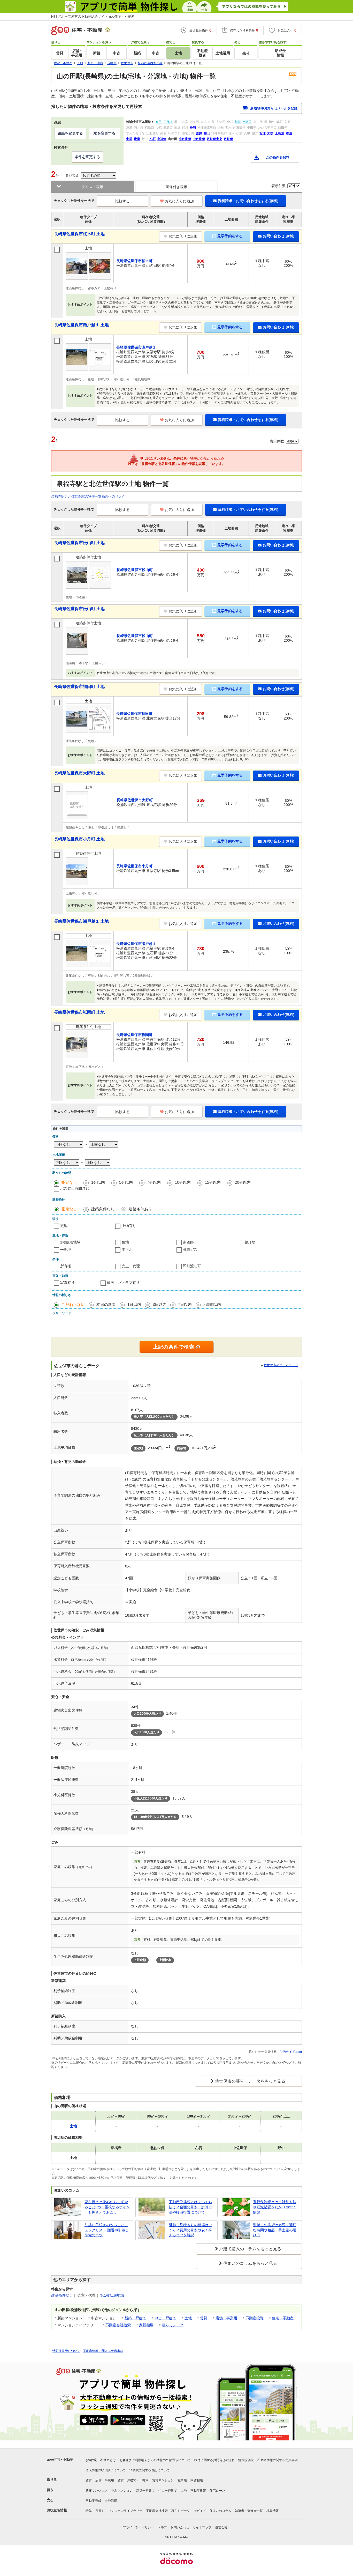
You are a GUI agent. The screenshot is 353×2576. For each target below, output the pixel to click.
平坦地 (66, 1249)
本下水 (127, 1249)
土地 (188, 2318)
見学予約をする (230, 236)
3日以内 (160, 1304)
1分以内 (98, 1182)
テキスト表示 (93, 187)
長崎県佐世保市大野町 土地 (79, 773)
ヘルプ (162, 2527)
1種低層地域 (70, 1242)
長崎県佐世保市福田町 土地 (79, 687)
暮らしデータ (173, 2325)
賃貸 (204, 2318)
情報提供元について (66, 2351)
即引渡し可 (192, 1266)
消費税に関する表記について (150, 2470)
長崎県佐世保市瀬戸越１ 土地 (81, 325)
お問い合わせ (180, 2527)
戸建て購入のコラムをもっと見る (250, 2249)
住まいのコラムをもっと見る (250, 2263)
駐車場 (182, 2480)
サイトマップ (202, 2527)
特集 (89, 2511)
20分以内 (243, 1182)
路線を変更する (70, 133)
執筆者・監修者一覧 (249, 2511)
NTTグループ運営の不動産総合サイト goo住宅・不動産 (93, 16)
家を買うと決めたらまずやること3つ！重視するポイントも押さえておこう (107, 2207)
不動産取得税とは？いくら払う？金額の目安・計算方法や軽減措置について (190, 2207)
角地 (125, 1242)
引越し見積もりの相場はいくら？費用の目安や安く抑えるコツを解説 (190, 2230)
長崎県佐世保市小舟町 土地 (79, 839)
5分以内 (126, 1182)
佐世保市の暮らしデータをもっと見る (250, 2081)
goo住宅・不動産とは (101, 2460)
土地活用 (111, 2501)
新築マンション (96, 2491)
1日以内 (134, 1304)
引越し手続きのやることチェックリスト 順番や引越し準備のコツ (107, 2230)
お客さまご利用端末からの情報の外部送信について (155, 2460)
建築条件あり (140, 1209)
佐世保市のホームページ (281, 1365)
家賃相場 (146, 2325)
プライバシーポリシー (139, 2527)
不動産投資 (255, 2318)
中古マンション (122, 2491)
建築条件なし (103, 1209)
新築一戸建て (135, 2318)
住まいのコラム (220, 2511)
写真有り (67, 1283)
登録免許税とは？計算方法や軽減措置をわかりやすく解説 (275, 2207)
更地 (64, 1226)
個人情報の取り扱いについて (106, 2470)
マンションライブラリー (125, 2511)
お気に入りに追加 (179, 201)
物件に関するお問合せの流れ (214, 2460)
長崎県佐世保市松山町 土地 (79, 543)
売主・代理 (131, 1266)
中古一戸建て (165, 2318)
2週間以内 (212, 1304)
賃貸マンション (163, 2480)
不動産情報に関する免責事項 (103, 2351)
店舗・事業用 (226, 2318)
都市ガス (190, 1249)
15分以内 (213, 1182)
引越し (100, 2511)
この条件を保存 (278, 157)
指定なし (69, 1182)
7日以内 (185, 1304)
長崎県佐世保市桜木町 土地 (79, 234)
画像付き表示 (177, 187)
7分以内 (154, 1182)
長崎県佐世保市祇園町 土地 (79, 1012)
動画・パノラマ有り (123, 1283)
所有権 (66, 1266)
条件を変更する (87, 157)
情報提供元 (246, 2460)
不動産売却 (93, 2501)
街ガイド (200, 2511)
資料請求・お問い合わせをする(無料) (248, 201)
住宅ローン (217, 2491)
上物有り (129, 1226)
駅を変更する (104, 133)
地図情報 (273, 2511)
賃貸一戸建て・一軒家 (133, 2480)
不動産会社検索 (118, 2325)
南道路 (188, 1242)
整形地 (250, 1242)
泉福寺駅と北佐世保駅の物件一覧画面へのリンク (88, 496)
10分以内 (183, 1182)
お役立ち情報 (57, 2510)
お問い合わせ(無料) (279, 236)
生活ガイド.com (291, 2052)
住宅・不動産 (283, 2318)
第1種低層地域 (112, 2295)
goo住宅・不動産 (60, 2459)
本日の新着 (106, 1304)
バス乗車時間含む (75, 1188)
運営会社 (221, 2527)
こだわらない (73, 1304)
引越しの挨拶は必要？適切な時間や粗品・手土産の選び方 (275, 2230)
